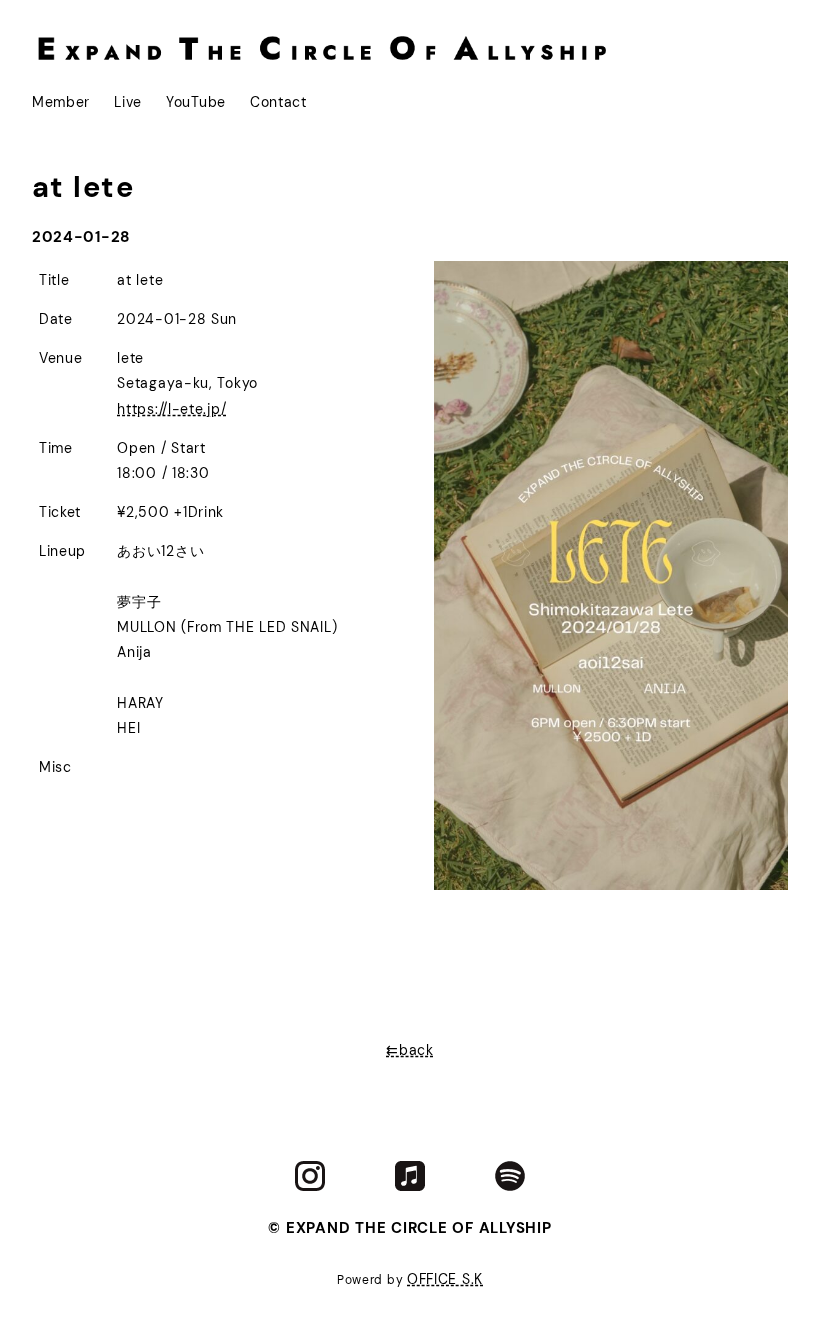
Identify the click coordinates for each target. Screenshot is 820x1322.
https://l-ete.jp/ (171, 409)
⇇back (410, 1050)
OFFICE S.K (445, 1279)
